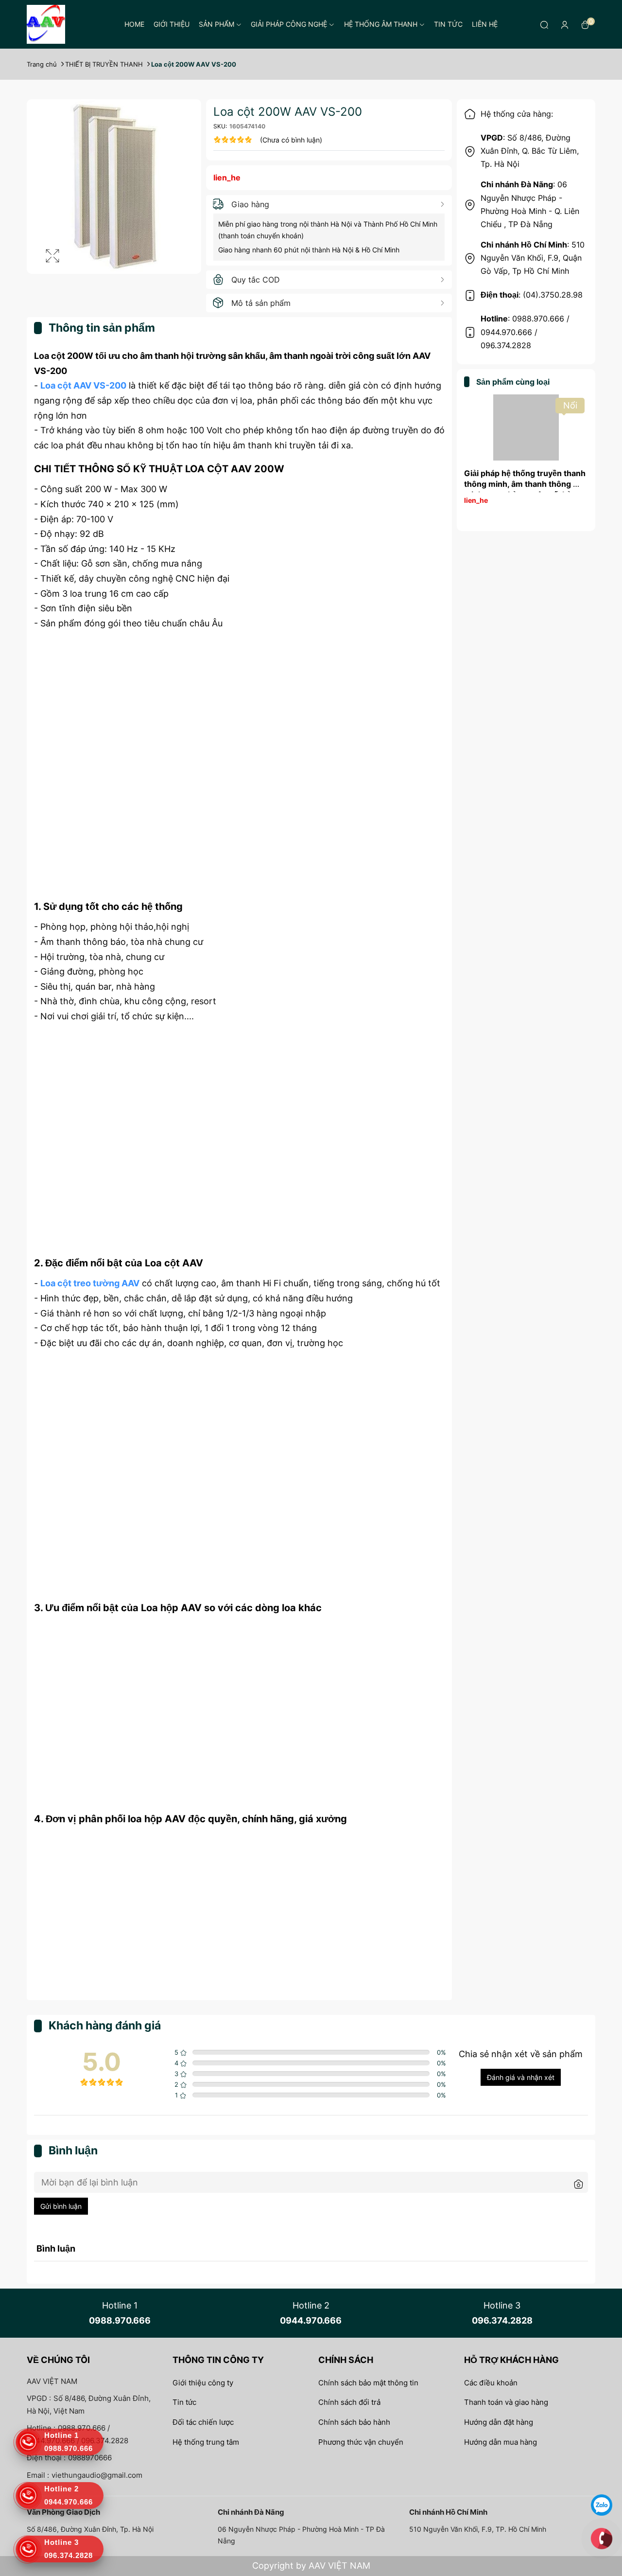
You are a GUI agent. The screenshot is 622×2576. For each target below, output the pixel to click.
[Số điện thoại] (602, 2538)
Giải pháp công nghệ (289, 24)
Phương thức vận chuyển (361, 2442)
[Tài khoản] (565, 24)
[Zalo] (602, 2504)
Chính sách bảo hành (354, 2422)
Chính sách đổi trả (349, 2402)
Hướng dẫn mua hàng (501, 2442)
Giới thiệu (172, 24)
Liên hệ (485, 24)
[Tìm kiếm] (544, 24)
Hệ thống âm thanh (381, 24)
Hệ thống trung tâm (206, 2442)
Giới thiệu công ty (203, 2383)
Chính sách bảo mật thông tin (368, 2383)
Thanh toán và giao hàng (506, 2402)
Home (134, 24)
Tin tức (448, 24)
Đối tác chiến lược (203, 2422)
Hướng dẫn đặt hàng (499, 2422)
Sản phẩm (216, 24)
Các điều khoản (491, 2383)
